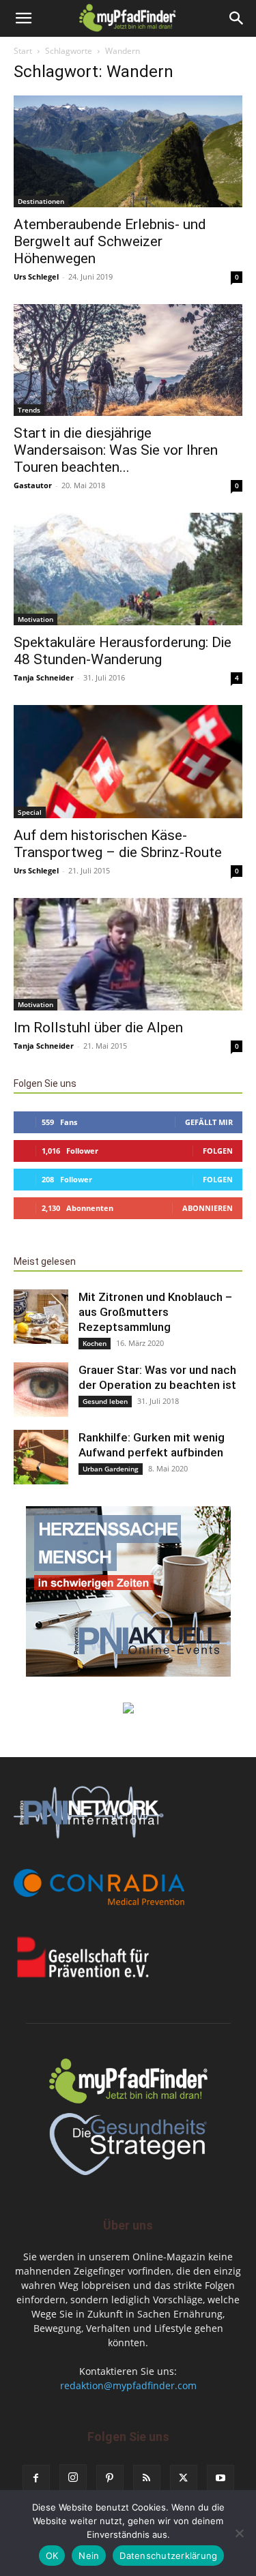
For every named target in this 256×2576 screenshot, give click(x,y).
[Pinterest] (110, 2478)
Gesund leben (105, 1401)
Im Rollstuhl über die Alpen (98, 1028)
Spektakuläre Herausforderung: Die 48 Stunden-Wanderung (123, 651)
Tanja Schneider (44, 677)
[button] (23, 18)
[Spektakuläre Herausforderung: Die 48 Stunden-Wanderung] (128, 569)
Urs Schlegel (36, 276)
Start (23, 51)
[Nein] (239, 2533)
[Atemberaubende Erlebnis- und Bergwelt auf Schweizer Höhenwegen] (128, 151)
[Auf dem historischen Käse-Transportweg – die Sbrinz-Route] (128, 761)
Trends (29, 410)
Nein (89, 2556)
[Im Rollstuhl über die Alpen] (128, 954)
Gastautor (33, 485)
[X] (184, 2478)
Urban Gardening (111, 1469)
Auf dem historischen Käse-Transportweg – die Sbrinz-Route (118, 844)
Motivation (35, 619)
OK (52, 2556)
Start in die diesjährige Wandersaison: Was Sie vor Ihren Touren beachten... (116, 450)
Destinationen (41, 201)
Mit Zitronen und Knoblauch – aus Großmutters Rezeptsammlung (155, 1312)
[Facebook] (36, 2478)
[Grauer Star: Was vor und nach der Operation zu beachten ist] (41, 1390)
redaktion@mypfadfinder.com (128, 2385)
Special (30, 812)
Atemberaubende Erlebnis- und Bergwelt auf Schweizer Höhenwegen (110, 241)
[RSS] (147, 2478)
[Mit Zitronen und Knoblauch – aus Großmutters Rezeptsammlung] (41, 1317)
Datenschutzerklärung (168, 2556)
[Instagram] (73, 2478)
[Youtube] (221, 2478)
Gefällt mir (209, 1122)
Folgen (218, 1151)
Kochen (95, 1343)
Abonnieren (208, 1208)
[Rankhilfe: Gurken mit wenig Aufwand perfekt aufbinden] (41, 1457)
